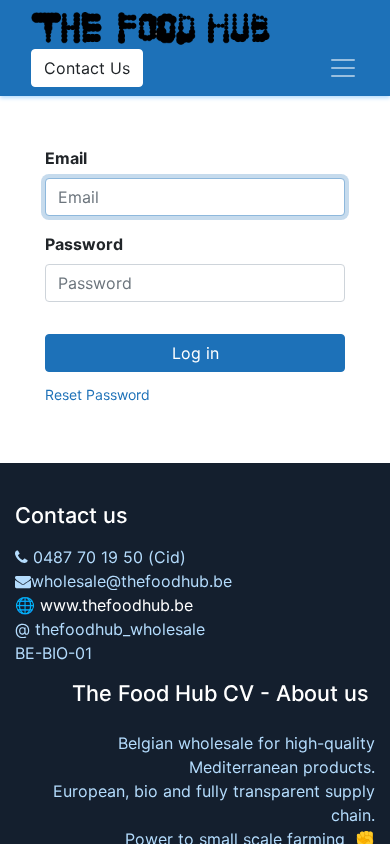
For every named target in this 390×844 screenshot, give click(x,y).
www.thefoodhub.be (116, 605)
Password (84, 244)
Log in (195, 353)
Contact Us (87, 68)
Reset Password (97, 394)
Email (66, 158)
